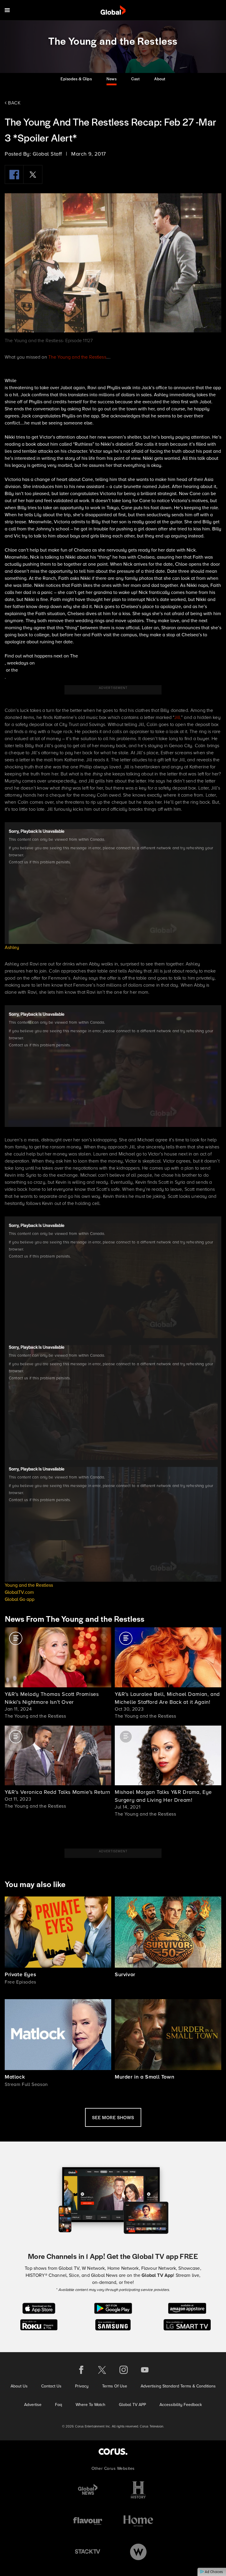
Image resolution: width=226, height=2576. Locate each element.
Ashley (12, 947)
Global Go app (20, 1599)
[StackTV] (88, 2552)
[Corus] (113, 2451)
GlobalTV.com (19, 1592)
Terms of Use (115, 2386)
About (160, 79)
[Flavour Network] (88, 2521)
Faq (59, 2405)
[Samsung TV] (113, 2324)
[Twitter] (33, 174)
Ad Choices (213, 2572)
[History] (138, 2490)
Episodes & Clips (76, 79)
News (112, 79)
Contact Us (51, 2386)
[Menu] (7, 10)
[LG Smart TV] (187, 2324)
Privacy (82, 2386)
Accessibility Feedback (181, 2405)
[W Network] (138, 2552)
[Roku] (39, 2324)
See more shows (113, 2117)
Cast (135, 79)
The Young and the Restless (77, 357)
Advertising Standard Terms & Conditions (178, 2386)
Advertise (33, 2405)
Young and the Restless (29, 1585)
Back (14, 103)
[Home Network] (138, 2521)
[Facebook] (14, 174)
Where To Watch (90, 2405)
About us (19, 2386)
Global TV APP (132, 2405)
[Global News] (88, 2490)
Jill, (178, 717)
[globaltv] (113, 10)
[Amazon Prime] (187, 2308)
